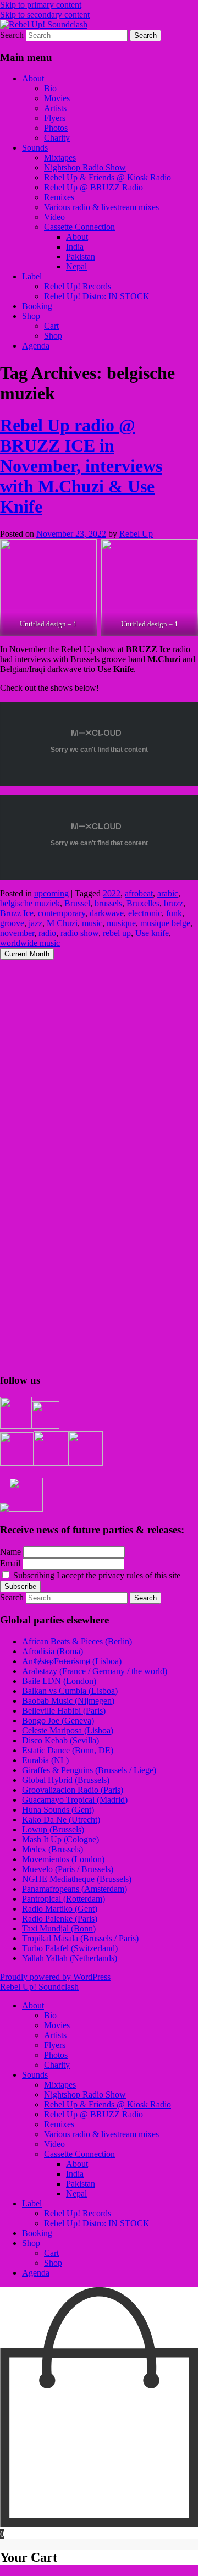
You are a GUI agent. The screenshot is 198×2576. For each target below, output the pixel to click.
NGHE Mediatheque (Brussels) (77, 1879)
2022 (112, 893)
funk (174, 913)
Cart (51, 326)
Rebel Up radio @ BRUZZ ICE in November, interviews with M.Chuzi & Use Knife (81, 466)
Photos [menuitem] (56, 2055)
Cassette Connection (79, 227)
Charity (57, 138)
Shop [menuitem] (31, 2243)
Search (12, 35)
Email (10, 1563)
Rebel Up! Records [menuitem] (78, 2213)
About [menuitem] (33, 2005)
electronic (145, 913)
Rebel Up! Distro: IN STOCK (97, 296)
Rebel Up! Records (78, 286)
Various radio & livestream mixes (101, 207)
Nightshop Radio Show (85, 167)
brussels (108, 903)
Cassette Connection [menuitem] (79, 2154)
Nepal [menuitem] (76, 2194)
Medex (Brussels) (53, 1849)
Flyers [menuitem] (55, 2045)
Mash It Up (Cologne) (61, 1839)
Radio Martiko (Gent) (60, 1909)
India (75, 247)
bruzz (174, 903)
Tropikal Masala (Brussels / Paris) (80, 1938)
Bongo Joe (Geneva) (58, 1721)
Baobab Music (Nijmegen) (68, 1701)
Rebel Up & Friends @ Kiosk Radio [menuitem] (108, 2104)
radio (47, 933)
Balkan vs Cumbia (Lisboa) (70, 1691)
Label (32, 276)
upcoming (51, 893)
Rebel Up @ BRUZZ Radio (94, 187)
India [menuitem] (75, 2174)
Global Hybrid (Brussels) (66, 1780)
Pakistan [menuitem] (81, 2184)
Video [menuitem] (54, 2144)
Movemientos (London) (63, 1859)
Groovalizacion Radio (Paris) (73, 1790)
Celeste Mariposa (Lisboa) (68, 1730)
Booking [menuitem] (37, 2233)
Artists (55, 108)
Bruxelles (143, 903)
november (17, 933)
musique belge (165, 923)
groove (12, 923)
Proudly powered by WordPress (55, 1977)
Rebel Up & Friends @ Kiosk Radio (108, 177)
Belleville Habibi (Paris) (64, 1711)
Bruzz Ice (17, 913)
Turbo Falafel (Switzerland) (70, 1948)
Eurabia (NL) (45, 1760)
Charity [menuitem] (57, 2065)
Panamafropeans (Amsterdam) (75, 1889)
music (92, 923)
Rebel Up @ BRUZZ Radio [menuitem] (94, 2114)
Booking (37, 306)
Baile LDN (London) (59, 1681)
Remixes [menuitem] (59, 2124)
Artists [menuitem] (55, 2035)
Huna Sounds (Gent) (58, 1810)
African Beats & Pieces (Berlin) (77, 1641)
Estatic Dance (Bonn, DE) (68, 1750)
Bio (50, 88)
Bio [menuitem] (50, 2015)
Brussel (77, 903)
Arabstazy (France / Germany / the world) (95, 1671)
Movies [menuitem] (57, 2025)
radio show (79, 933)
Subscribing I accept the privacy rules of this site (96, 1575)
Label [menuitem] (32, 2203)
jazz (35, 923)
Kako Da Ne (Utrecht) (61, 1820)
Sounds (35, 148)
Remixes (59, 197)
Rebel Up (136, 534)
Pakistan (81, 257)
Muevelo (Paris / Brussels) (68, 1869)
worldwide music (30, 943)
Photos (56, 128)
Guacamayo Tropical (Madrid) (75, 1800)
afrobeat (139, 893)
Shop (31, 316)
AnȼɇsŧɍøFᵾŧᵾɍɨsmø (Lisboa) (72, 1661)
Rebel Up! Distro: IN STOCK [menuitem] (97, 2223)
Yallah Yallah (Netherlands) (70, 1958)
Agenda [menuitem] (36, 2273)
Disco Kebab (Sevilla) (61, 1740)
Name (10, 1552)
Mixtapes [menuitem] (60, 2085)
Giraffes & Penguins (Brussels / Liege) (89, 1770)
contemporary (62, 913)
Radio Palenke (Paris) (60, 1919)
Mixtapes (60, 158)
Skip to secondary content (45, 15)
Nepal (76, 266)
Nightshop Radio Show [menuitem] (85, 2095)
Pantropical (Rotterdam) (64, 1899)
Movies (57, 98)
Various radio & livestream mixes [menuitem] (101, 2134)
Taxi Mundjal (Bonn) (59, 1928)
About (33, 78)
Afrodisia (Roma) (53, 1651)
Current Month (27, 954)
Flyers (55, 118)
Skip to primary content (41, 5)
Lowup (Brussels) (53, 1829)
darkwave (107, 913)
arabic (168, 893)
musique (121, 923)
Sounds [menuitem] (35, 2075)
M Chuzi (62, 923)
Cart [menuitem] (51, 2253)
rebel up (117, 933)
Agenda (36, 346)
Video (54, 217)
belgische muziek (30, 903)
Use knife (152, 933)
